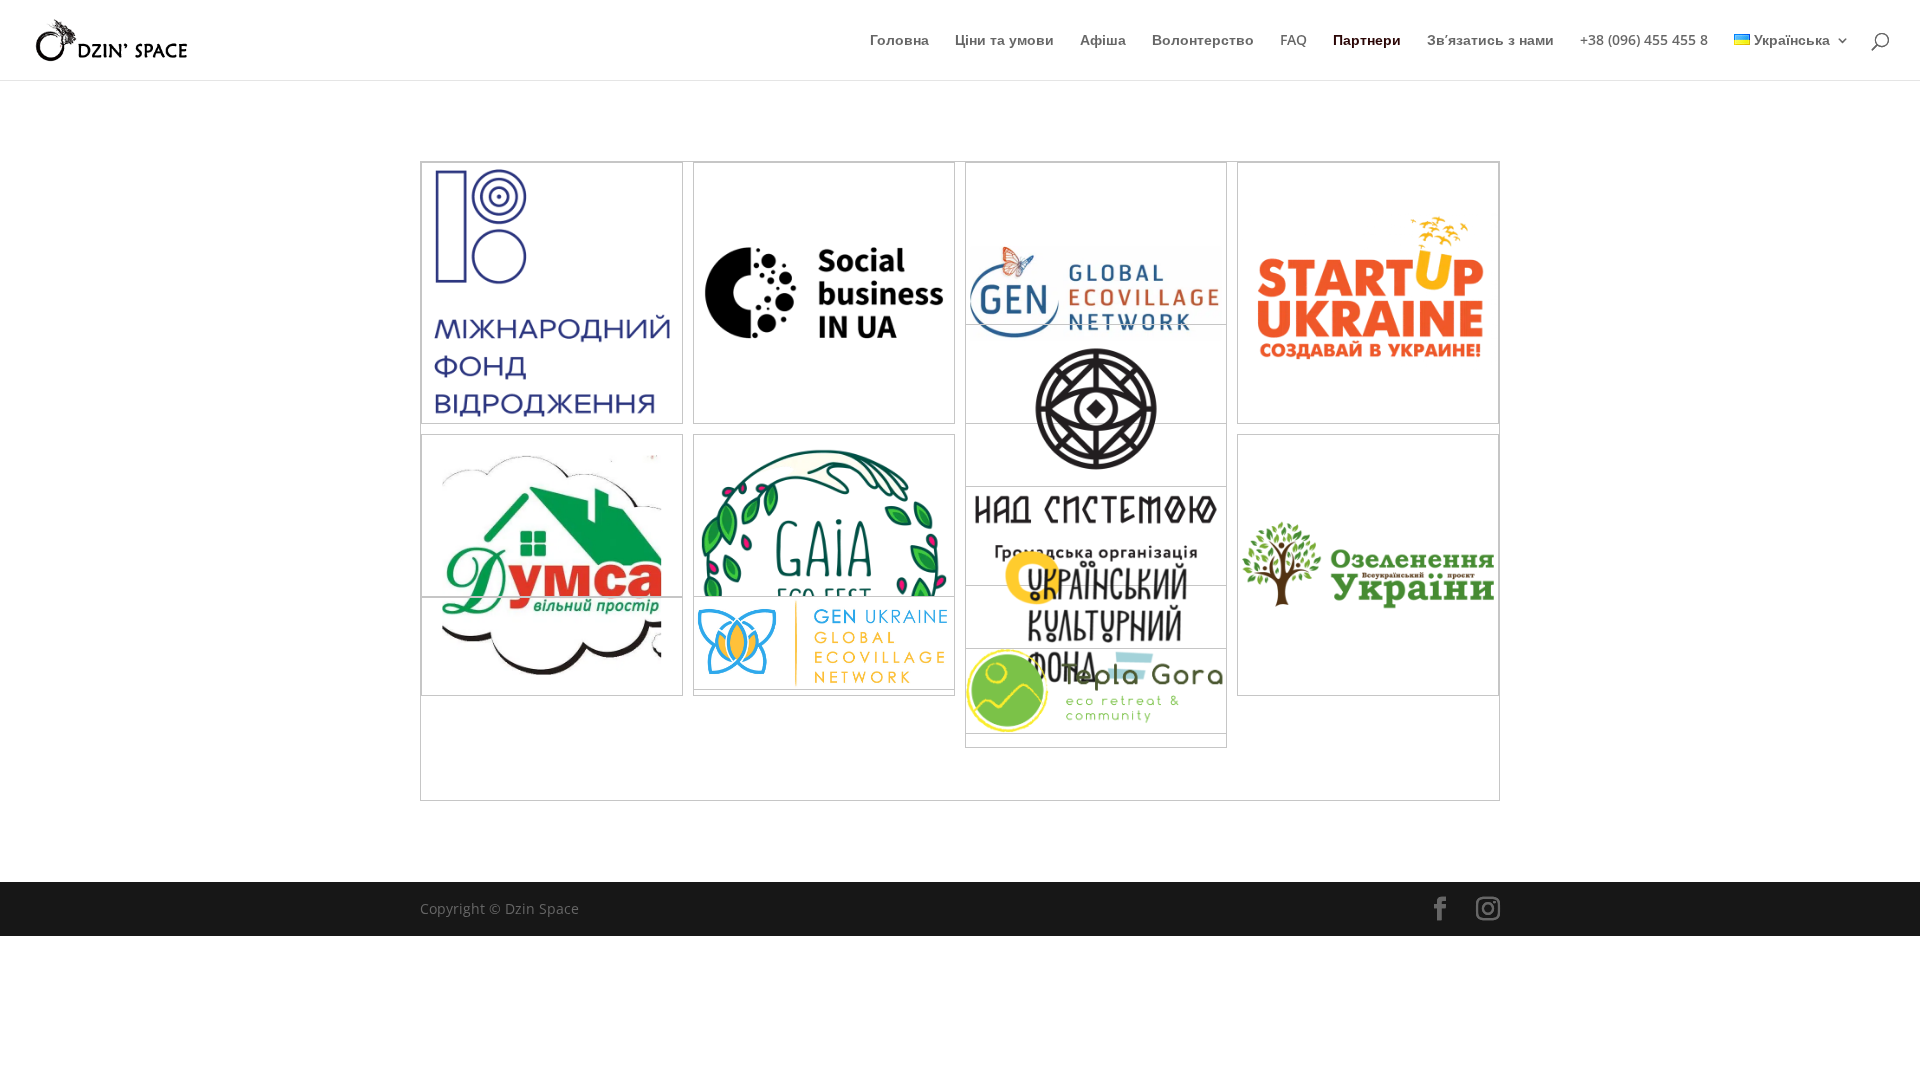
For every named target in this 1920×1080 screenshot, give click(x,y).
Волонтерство (1203, 41)
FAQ (1293, 41)
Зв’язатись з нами (1490, 41)
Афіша (1103, 41)
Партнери (1367, 41)
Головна (899, 41)
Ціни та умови (1004, 41)
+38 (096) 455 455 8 (1644, 41)
